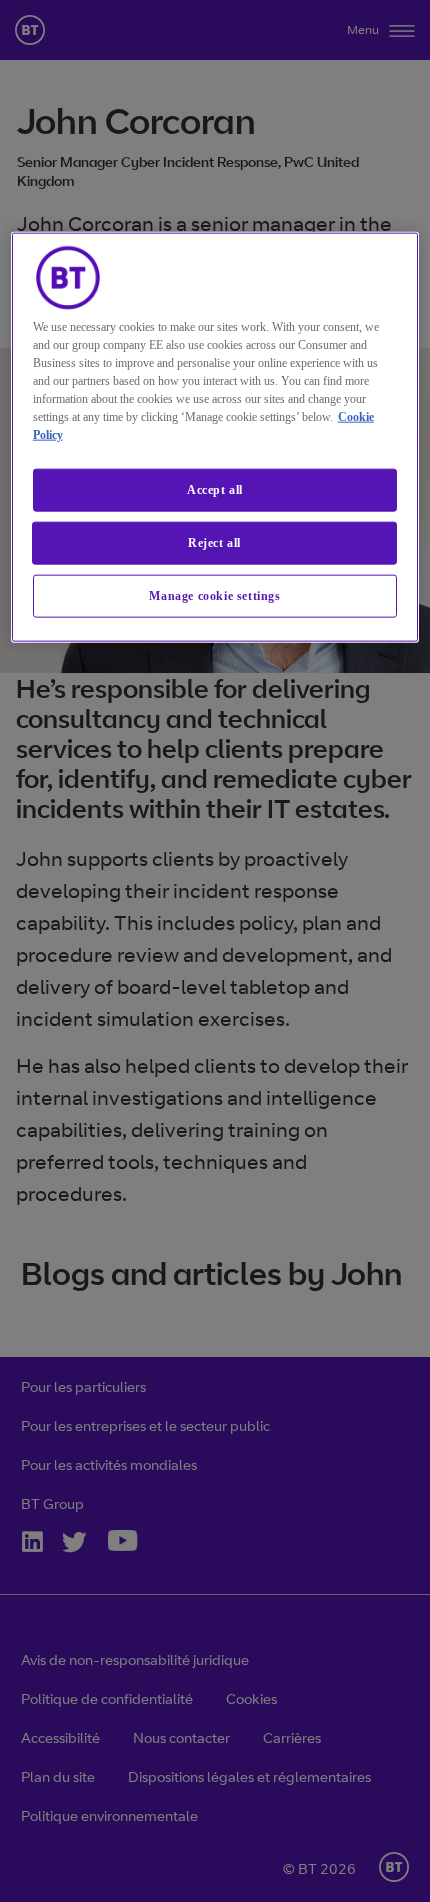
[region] (215, 437)
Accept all (215, 490)
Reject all (214, 543)
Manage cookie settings (214, 596)
